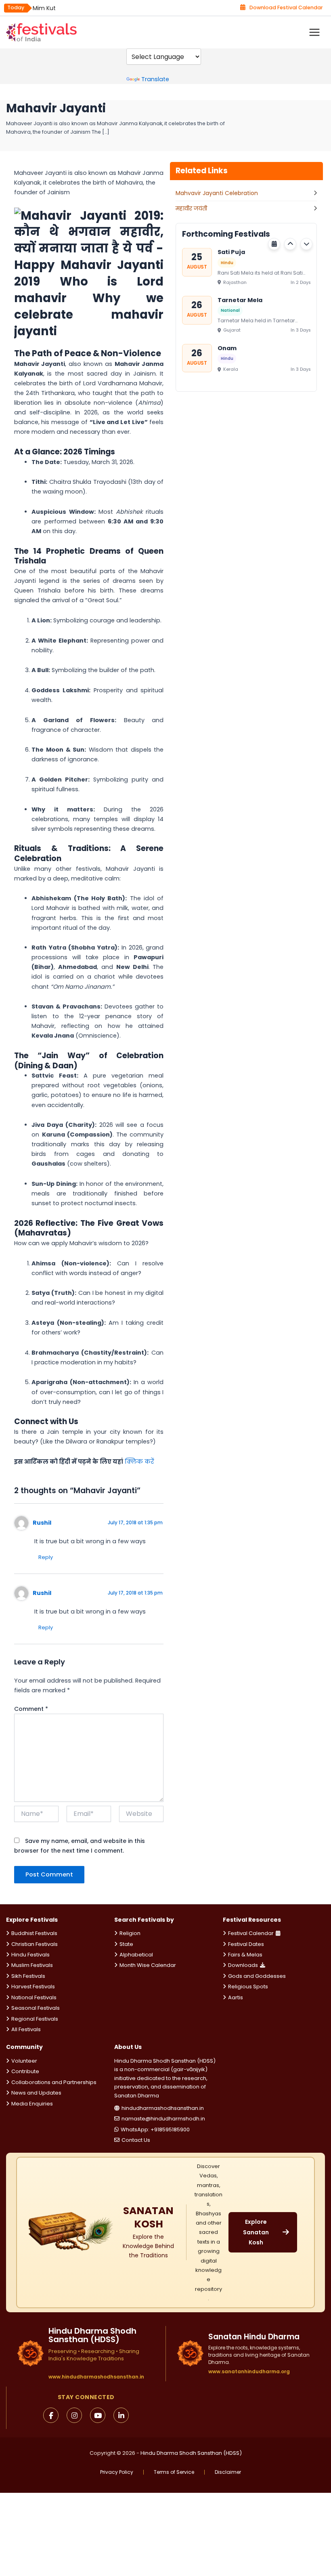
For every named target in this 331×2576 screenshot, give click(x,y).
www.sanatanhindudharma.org (249, 2371)
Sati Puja (231, 252)
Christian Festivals (35, 1944)
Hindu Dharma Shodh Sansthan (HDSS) (191, 2453)
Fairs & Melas (245, 1955)
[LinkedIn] (121, 2415)
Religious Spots (248, 1987)
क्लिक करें (139, 1462)
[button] (290, 244)
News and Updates (36, 2093)
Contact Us (136, 2140)
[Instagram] (74, 2415)
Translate (155, 79)
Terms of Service (174, 2472)
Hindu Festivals (30, 1955)
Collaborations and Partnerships (54, 2082)
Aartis (236, 1997)
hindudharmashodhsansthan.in (163, 2108)
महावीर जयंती (191, 208)
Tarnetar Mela (240, 300)
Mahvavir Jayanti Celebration (217, 193)
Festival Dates (246, 1944)
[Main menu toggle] (314, 32)
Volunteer (24, 2061)
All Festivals (26, 2029)
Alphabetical (136, 1955)
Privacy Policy (117, 2472)
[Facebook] (51, 2415)
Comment (31, 1709)
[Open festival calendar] (274, 244)
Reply (46, 1557)
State (126, 1944)
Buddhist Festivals (34, 1933)
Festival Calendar (251, 1933)
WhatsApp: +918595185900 (155, 2130)
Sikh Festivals (28, 1976)
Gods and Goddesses (257, 1976)
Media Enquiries (32, 2104)
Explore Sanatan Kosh (256, 2232)
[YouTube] (98, 2415)
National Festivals (34, 1997)
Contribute (25, 2071)
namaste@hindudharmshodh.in (163, 2119)
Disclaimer (228, 2472)
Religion (130, 1933)
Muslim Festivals (32, 1965)
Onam (227, 348)
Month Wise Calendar (148, 1965)
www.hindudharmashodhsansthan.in (96, 2377)
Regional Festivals (35, 2019)
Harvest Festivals (33, 1987)
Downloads (243, 1965)
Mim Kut (44, 8)
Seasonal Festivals (36, 2008)
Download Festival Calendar (286, 7)
